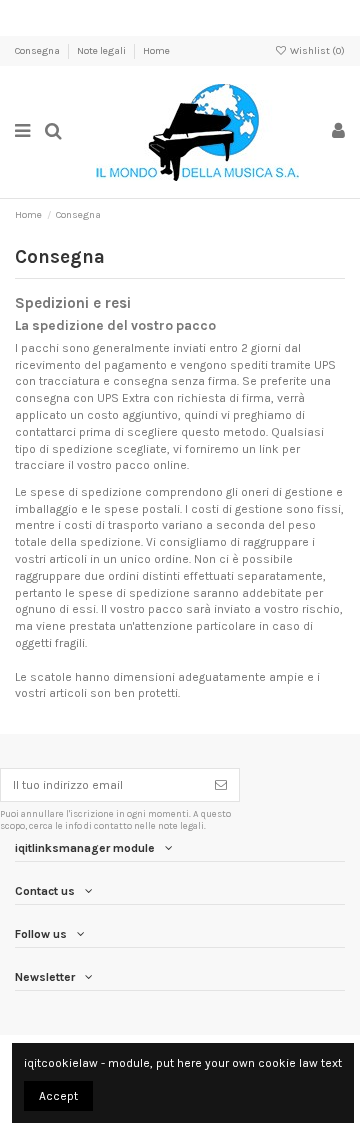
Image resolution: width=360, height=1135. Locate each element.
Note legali (102, 51)
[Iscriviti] (221, 785)
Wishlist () (316, 51)
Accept (58, 1096)
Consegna (38, 51)
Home (156, 51)
